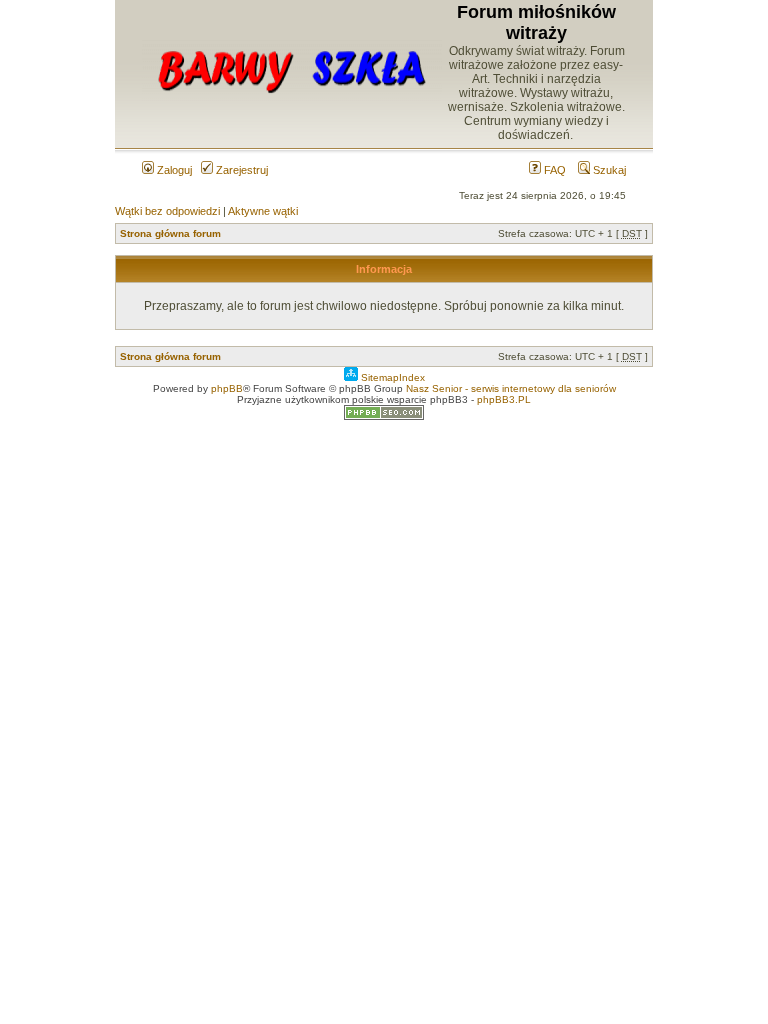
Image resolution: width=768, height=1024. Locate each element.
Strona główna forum (170, 233)
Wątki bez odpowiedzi (167, 211)
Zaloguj (173, 170)
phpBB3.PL (504, 399)
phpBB (227, 388)
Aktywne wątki (263, 211)
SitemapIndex (391, 377)
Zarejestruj (240, 170)
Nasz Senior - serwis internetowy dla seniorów (511, 388)
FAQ (553, 170)
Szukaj (608, 170)
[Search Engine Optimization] (384, 416)
